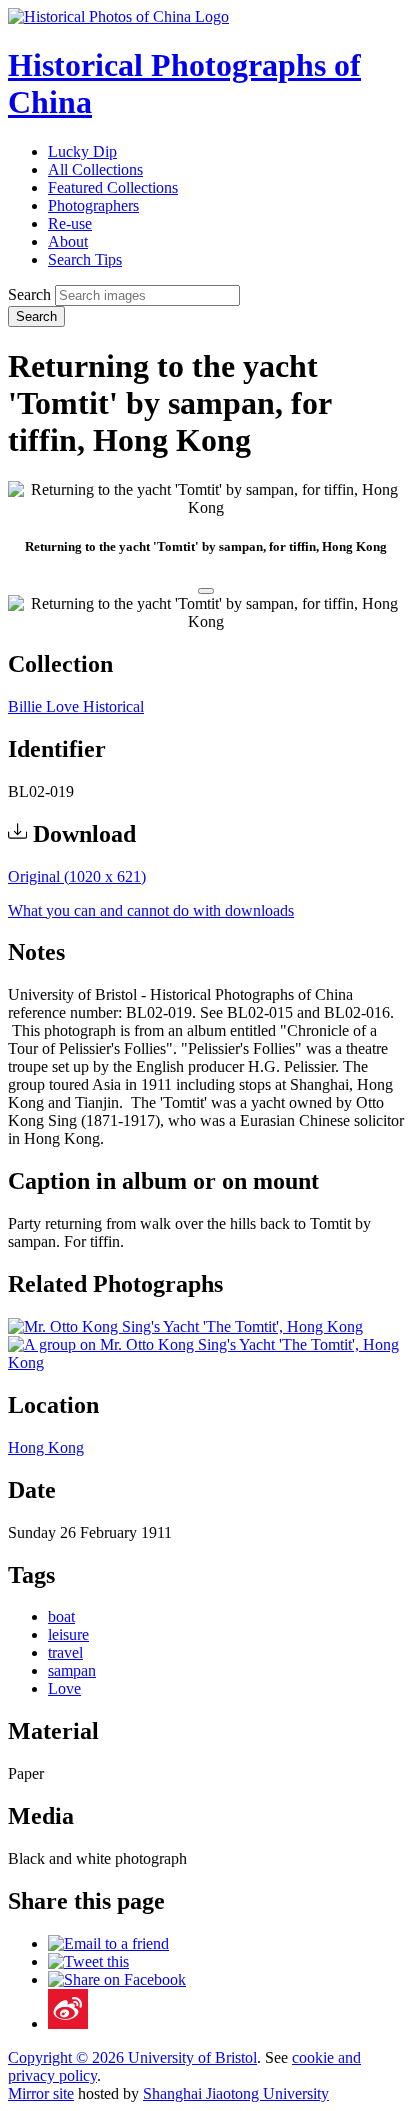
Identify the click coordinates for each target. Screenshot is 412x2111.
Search (29, 294)
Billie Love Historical (76, 706)
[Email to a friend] (108, 1943)
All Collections (95, 169)
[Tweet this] (88, 1961)
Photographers (93, 205)
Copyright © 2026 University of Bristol (132, 2057)
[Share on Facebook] (117, 1979)
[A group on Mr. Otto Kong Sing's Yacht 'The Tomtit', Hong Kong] (206, 1362)
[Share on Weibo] (68, 2023)
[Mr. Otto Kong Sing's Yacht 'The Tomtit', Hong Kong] (185, 1326)
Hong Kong (46, 1447)
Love (64, 1688)
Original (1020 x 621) (77, 876)
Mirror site (41, 2093)
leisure (68, 1634)
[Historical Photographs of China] (118, 16)
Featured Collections (113, 187)
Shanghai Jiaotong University (236, 2093)
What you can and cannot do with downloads (151, 910)
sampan (72, 1670)
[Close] (206, 591)
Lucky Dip (82, 151)
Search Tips (85, 259)
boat (61, 1616)
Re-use (70, 223)
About (68, 241)
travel (65, 1652)
